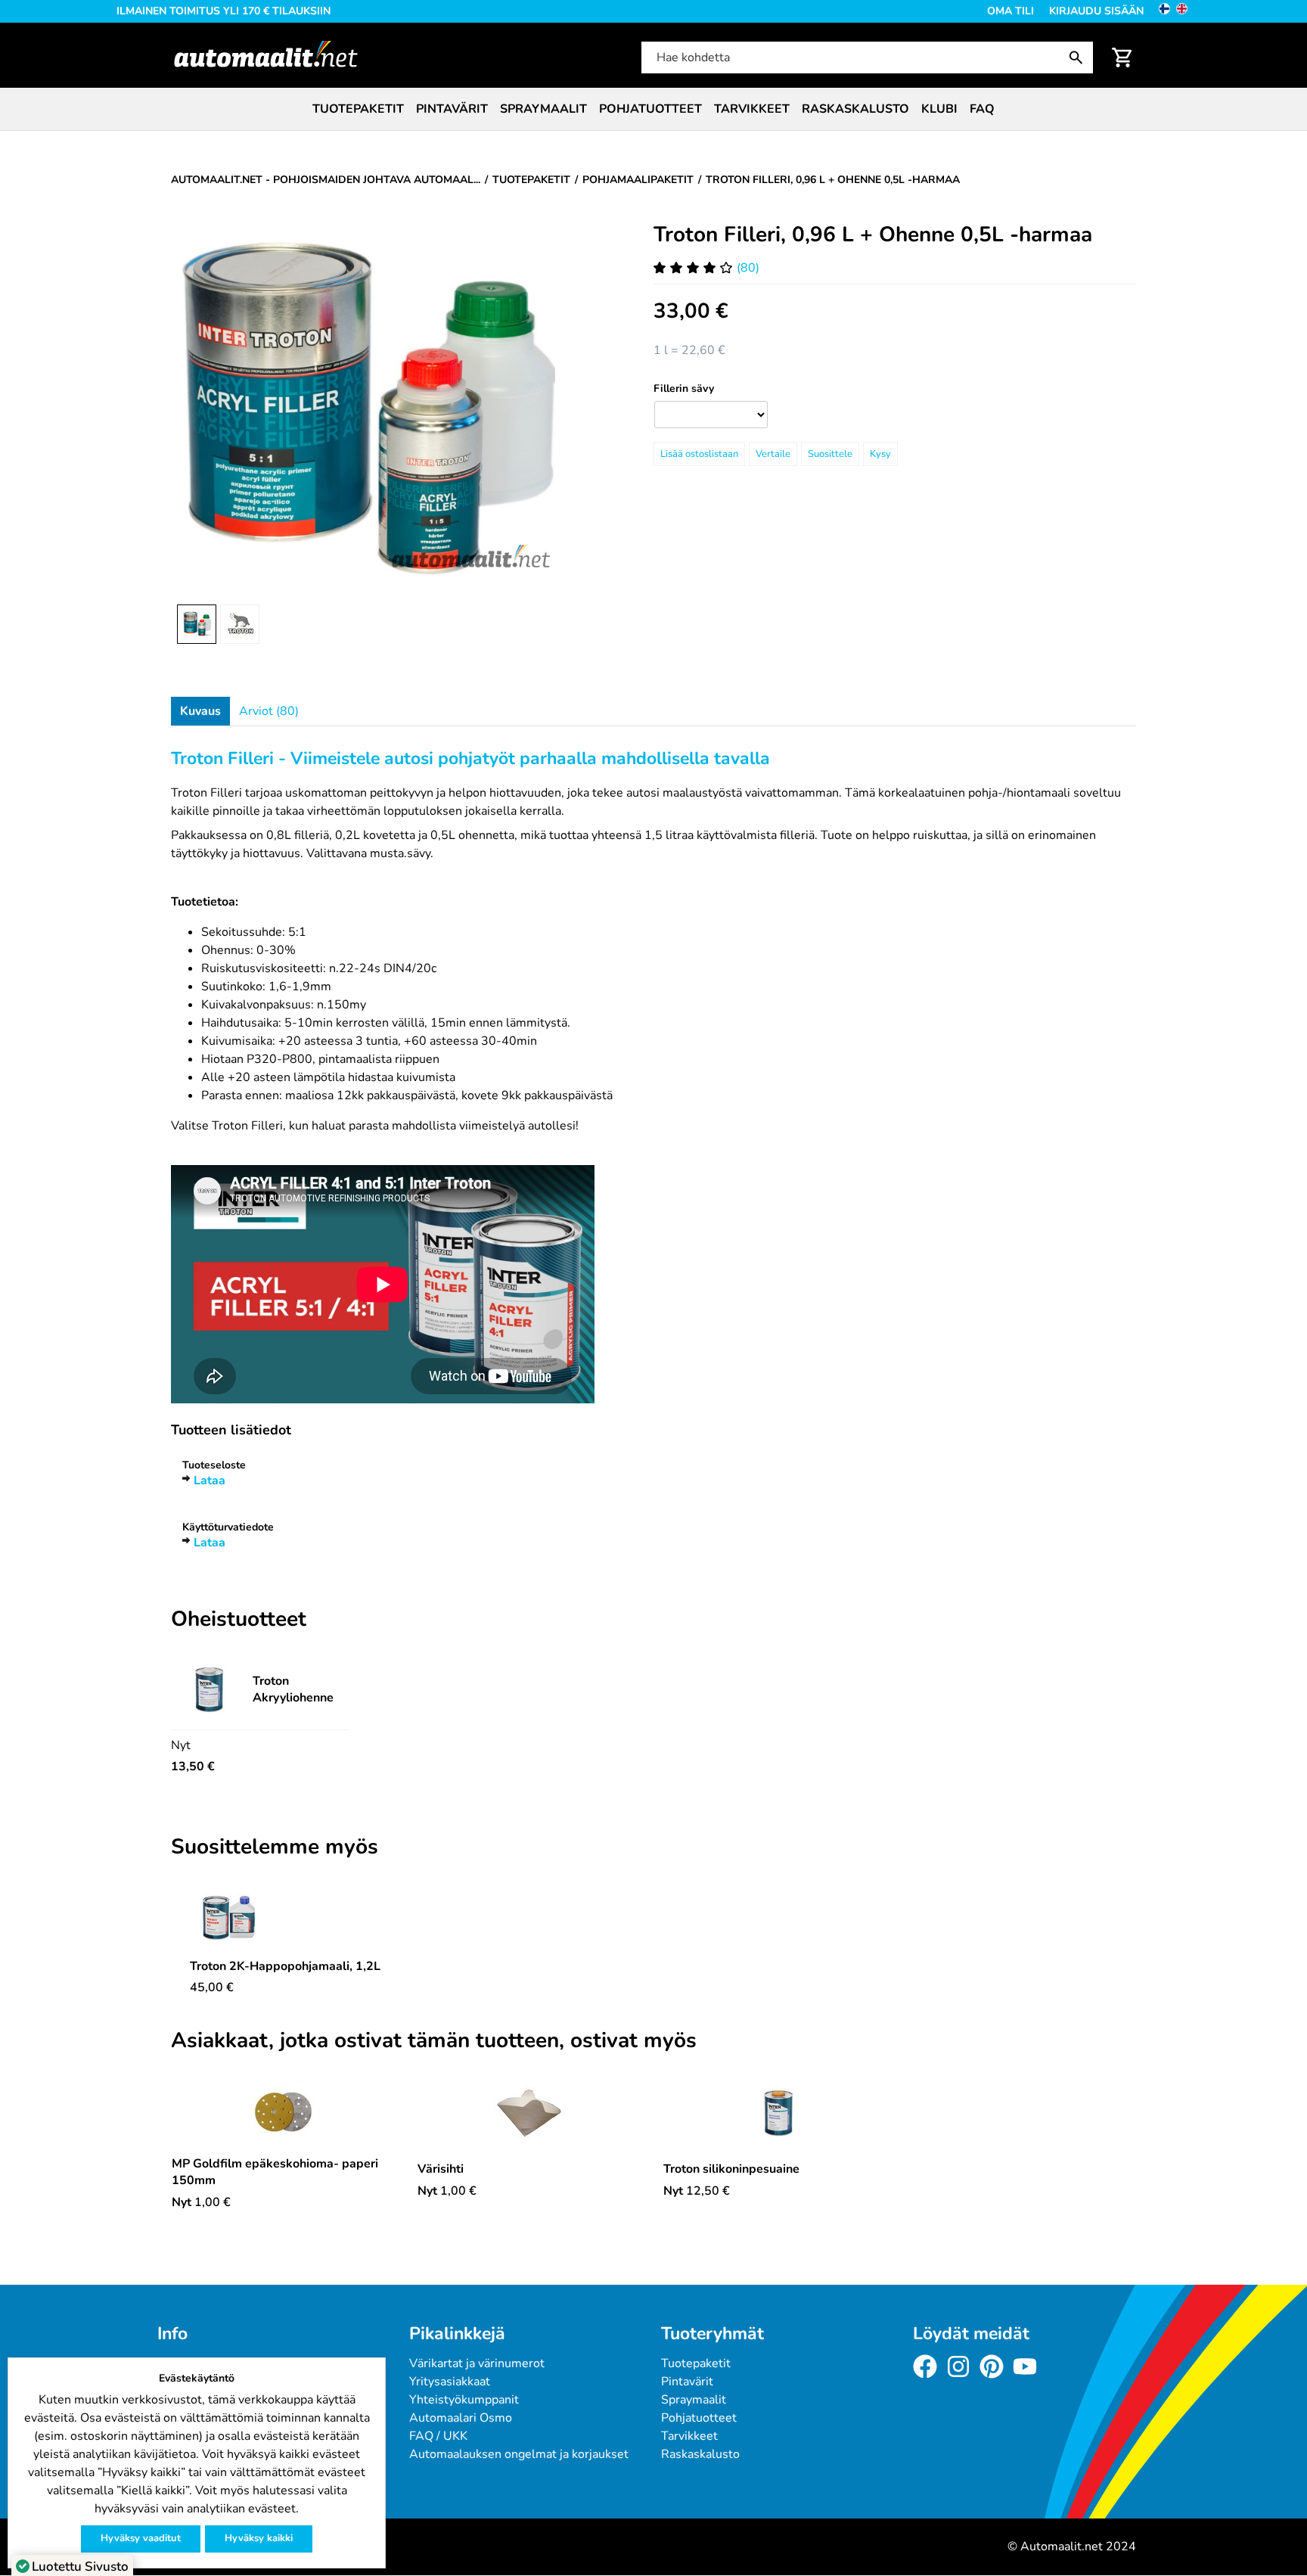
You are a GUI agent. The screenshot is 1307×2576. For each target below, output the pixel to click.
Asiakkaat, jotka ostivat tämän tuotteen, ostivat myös (434, 2041)
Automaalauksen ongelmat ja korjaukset (519, 2454)
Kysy (880, 454)
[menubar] (653, 109)
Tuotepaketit (358, 109)
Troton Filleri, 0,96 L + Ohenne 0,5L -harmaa (873, 235)
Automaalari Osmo (461, 2418)
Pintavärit (452, 109)
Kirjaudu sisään (1096, 11)
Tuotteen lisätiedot (231, 1430)
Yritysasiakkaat (450, 2382)
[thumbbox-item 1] (197, 624)
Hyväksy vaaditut (141, 2538)
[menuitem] (358, 109)
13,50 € (193, 1767)
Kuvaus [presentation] (200, 711)
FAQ (982, 109)
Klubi (939, 109)
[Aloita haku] (1079, 57)
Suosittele (830, 454)
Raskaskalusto (855, 109)
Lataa (210, 1481)
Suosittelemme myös (275, 1847)
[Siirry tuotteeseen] (285, 1917)
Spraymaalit (543, 109)
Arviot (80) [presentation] (269, 711)
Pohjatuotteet (650, 109)
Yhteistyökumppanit (464, 2400)
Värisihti (441, 2169)
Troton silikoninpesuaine (731, 2169)
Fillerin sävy (684, 388)
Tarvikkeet (752, 109)
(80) (748, 268)
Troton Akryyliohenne (293, 1689)
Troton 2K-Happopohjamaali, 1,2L (285, 1966)
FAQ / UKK (438, 2436)
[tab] (200, 711)
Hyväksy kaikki (259, 2538)
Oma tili (1011, 11)
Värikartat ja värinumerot (477, 2363)
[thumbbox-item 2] (240, 624)
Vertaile (773, 454)
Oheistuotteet (239, 1620)
